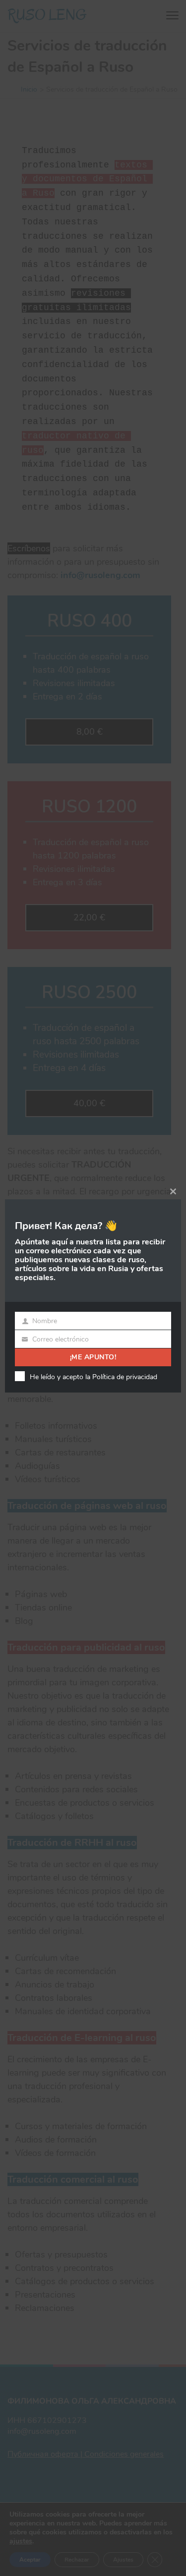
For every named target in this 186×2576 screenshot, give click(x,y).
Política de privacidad (125, 1377)
